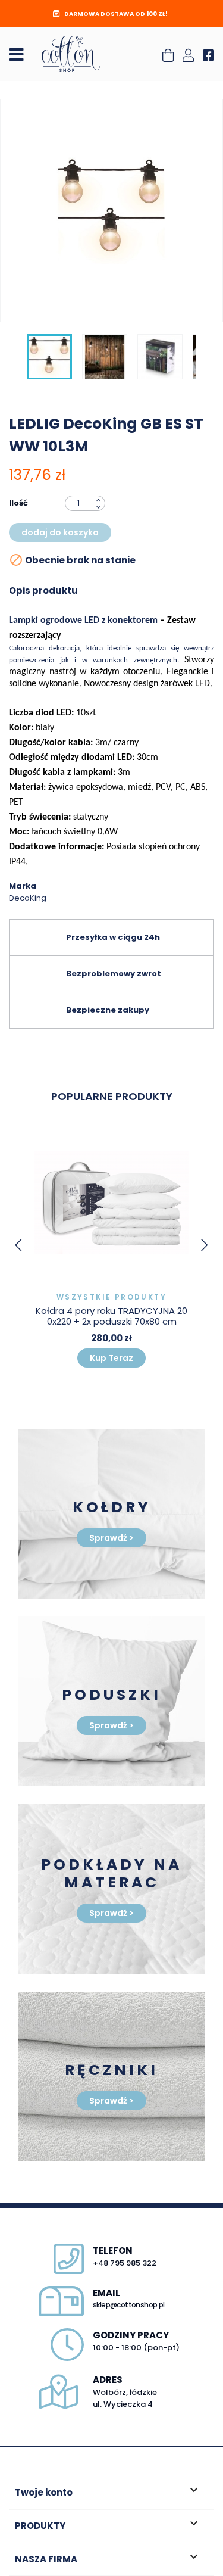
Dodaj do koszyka (60, 532)
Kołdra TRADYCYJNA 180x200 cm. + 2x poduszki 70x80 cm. (111, 1316)
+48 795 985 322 (125, 2263)
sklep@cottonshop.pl (129, 2305)
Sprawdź (111, 1538)
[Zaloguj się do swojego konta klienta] (188, 57)
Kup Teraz (111, 1358)
